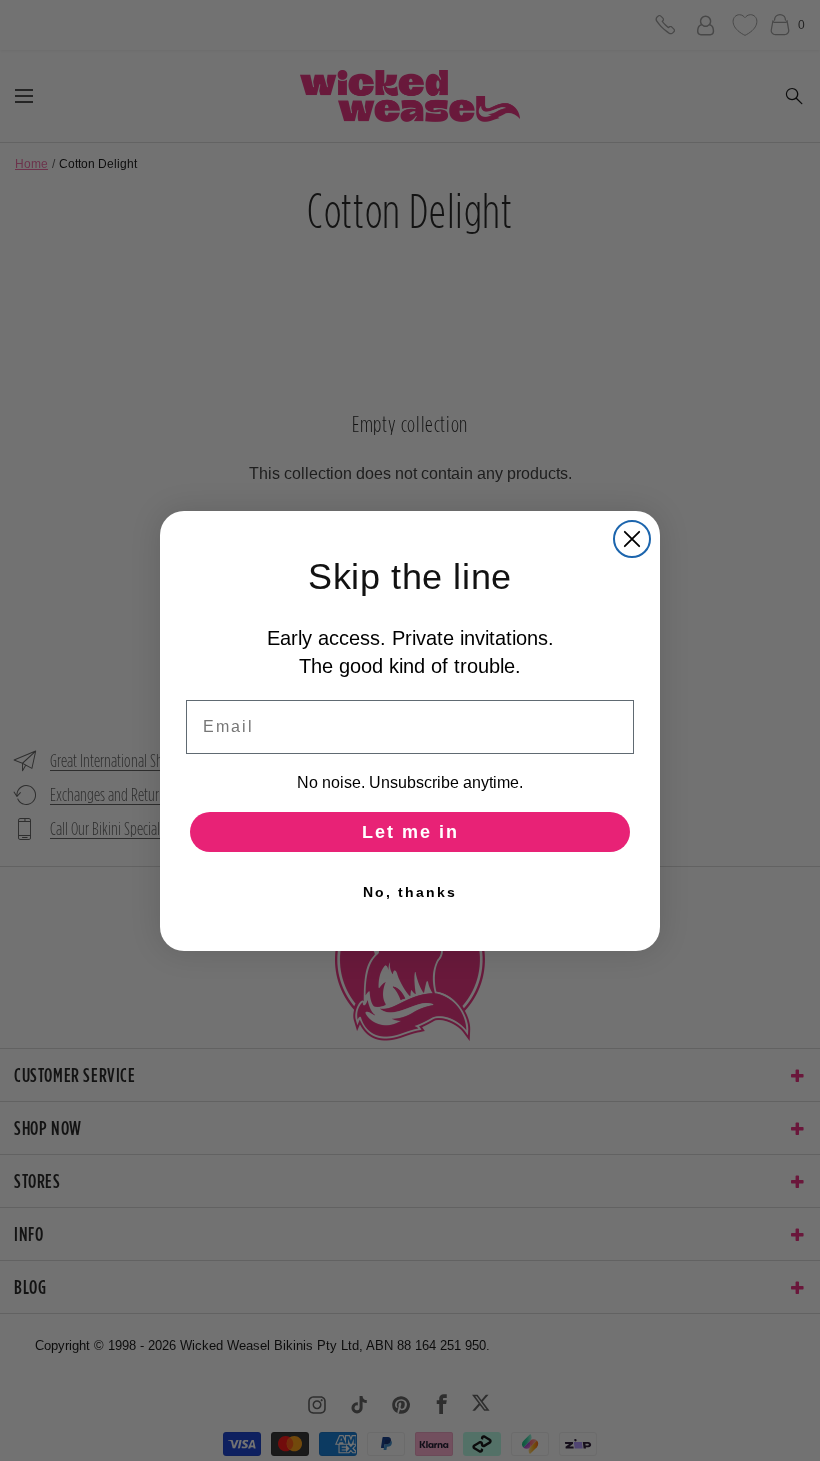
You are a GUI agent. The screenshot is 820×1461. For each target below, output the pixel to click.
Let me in (410, 832)
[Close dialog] (632, 539)
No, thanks (410, 892)
